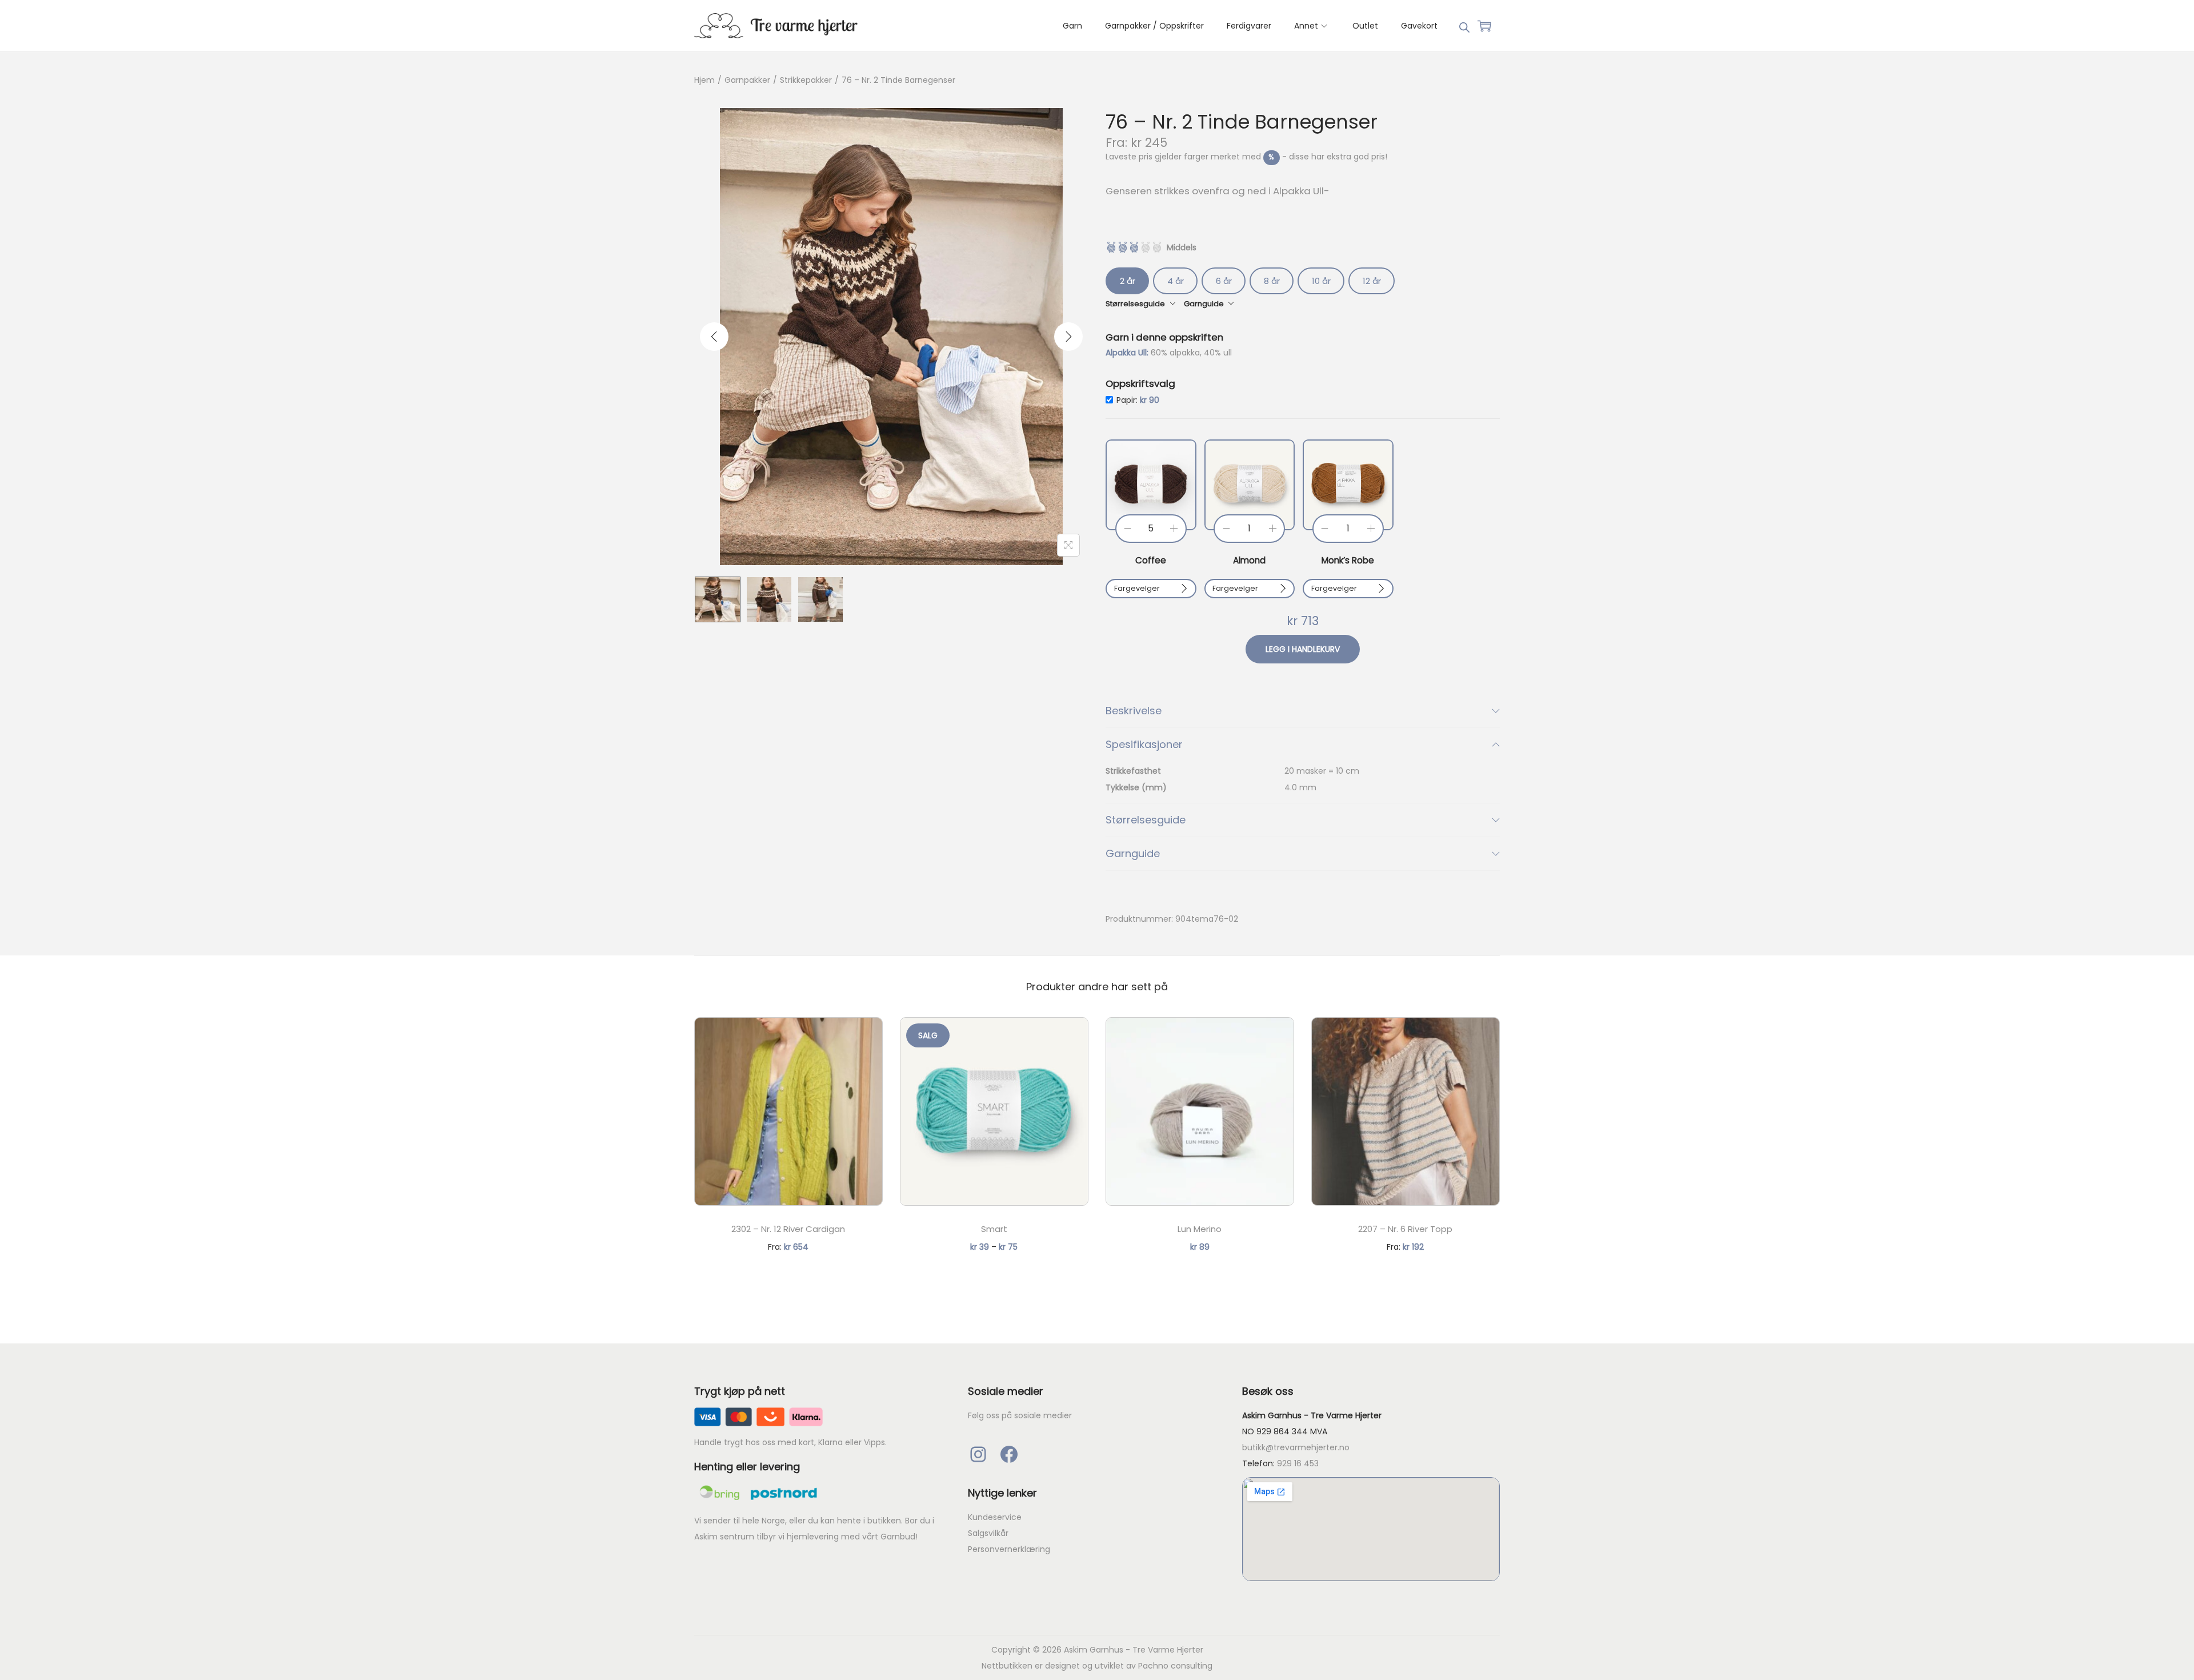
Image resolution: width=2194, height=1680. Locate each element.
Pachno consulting (1175, 1666)
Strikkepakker (806, 80)
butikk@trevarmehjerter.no (1296, 1447)
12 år (1372, 281)
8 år (1272, 281)
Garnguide (1133, 853)
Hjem (704, 80)
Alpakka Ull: (1128, 353)
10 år (1321, 281)
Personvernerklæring (1009, 1549)
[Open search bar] (1464, 25)
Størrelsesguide (1146, 820)
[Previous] (714, 337)
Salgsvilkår (988, 1533)
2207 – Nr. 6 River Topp (1405, 1229)
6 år (1224, 281)
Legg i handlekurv (1303, 649)
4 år (1176, 281)
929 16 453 (1298, 1463)
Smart (994, 1229)
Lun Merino (1200, 1229)
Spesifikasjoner (1144, 744)
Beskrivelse (1134, 711)
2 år (1128, 281)
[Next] (1068, 337)
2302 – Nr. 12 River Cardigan (788, 1229)
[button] (1151, 485)
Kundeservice (995, 1517)
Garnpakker (747, 80)
